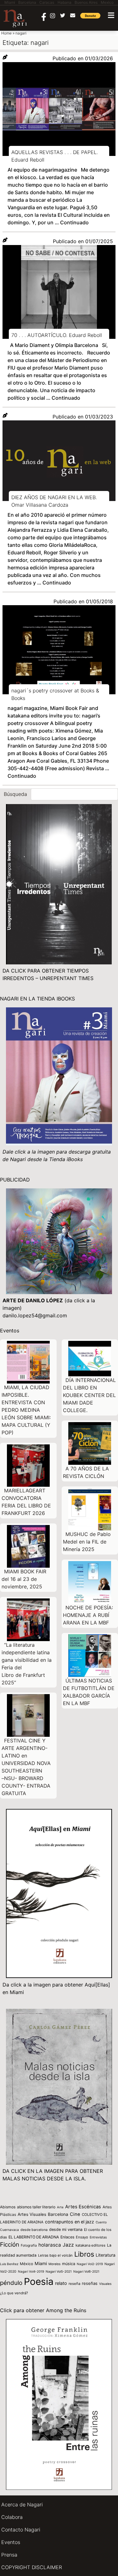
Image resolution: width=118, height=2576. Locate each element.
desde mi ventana (66, 2229)
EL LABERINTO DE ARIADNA (34, 2237)
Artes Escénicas (83, 2207)
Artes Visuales (32, 2214)
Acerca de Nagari (22, 2504)
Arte (60, 2207)
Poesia (39, 2281)
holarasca (50, 2245)
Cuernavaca (9, 2230)
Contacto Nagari (21, 2530)
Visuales (105, 2284)
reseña (74, 2284)
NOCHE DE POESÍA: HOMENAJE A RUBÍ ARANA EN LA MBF (88, 1615)
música (69, 2264)
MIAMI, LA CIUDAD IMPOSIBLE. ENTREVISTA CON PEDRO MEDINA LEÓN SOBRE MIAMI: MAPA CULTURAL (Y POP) (26, 1410)
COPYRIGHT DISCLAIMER (32, 2567)
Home (6, 33)
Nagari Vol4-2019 (31, 2271)
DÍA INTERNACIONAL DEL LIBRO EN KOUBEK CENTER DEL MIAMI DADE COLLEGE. (89, 1395)
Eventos (11, 2542)
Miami (41, 2263)
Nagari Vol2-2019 (90, 2264)
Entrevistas (98, 2237)
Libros (84, 2254)
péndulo (11, 2283)
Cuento (101, 2222)
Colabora (12, 2517)
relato (61, 2283)
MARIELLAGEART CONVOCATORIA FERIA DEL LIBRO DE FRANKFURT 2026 (26, 1502)
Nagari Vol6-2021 (86, 2271)
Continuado (74, 222)
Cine (75, 2214)
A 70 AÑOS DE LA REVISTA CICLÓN (86, 1472)
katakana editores (90, 2245)
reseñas (90, 2283)
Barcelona (58, 2214)
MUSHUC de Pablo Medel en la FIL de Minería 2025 (87, 1542)
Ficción (10, 2245)
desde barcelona (34, 2230)
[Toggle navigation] (111, 15)
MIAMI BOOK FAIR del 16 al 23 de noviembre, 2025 (24, 1579)
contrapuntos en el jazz (70, 2222)
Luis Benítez (9, 2264)
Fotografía (29, 2245)
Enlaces (67, 2237)
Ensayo (82, 2237)
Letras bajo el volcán (55, 2255)
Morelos (54, 2264)
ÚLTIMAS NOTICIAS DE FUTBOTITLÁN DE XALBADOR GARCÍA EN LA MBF (89, 1692)
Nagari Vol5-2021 (59, 2271)
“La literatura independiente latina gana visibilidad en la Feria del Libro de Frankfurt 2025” (27, 1664)
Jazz (68, 2245)
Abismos (8, 2207)
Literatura (106, 2255)
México (26, 2264)
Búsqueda (15, 794)
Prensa (9, 2555)
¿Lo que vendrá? (14, 2293)
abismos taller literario (36, 2207)
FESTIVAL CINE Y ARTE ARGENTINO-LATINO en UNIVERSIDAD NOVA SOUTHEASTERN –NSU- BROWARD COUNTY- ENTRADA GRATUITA (26, 1767)
